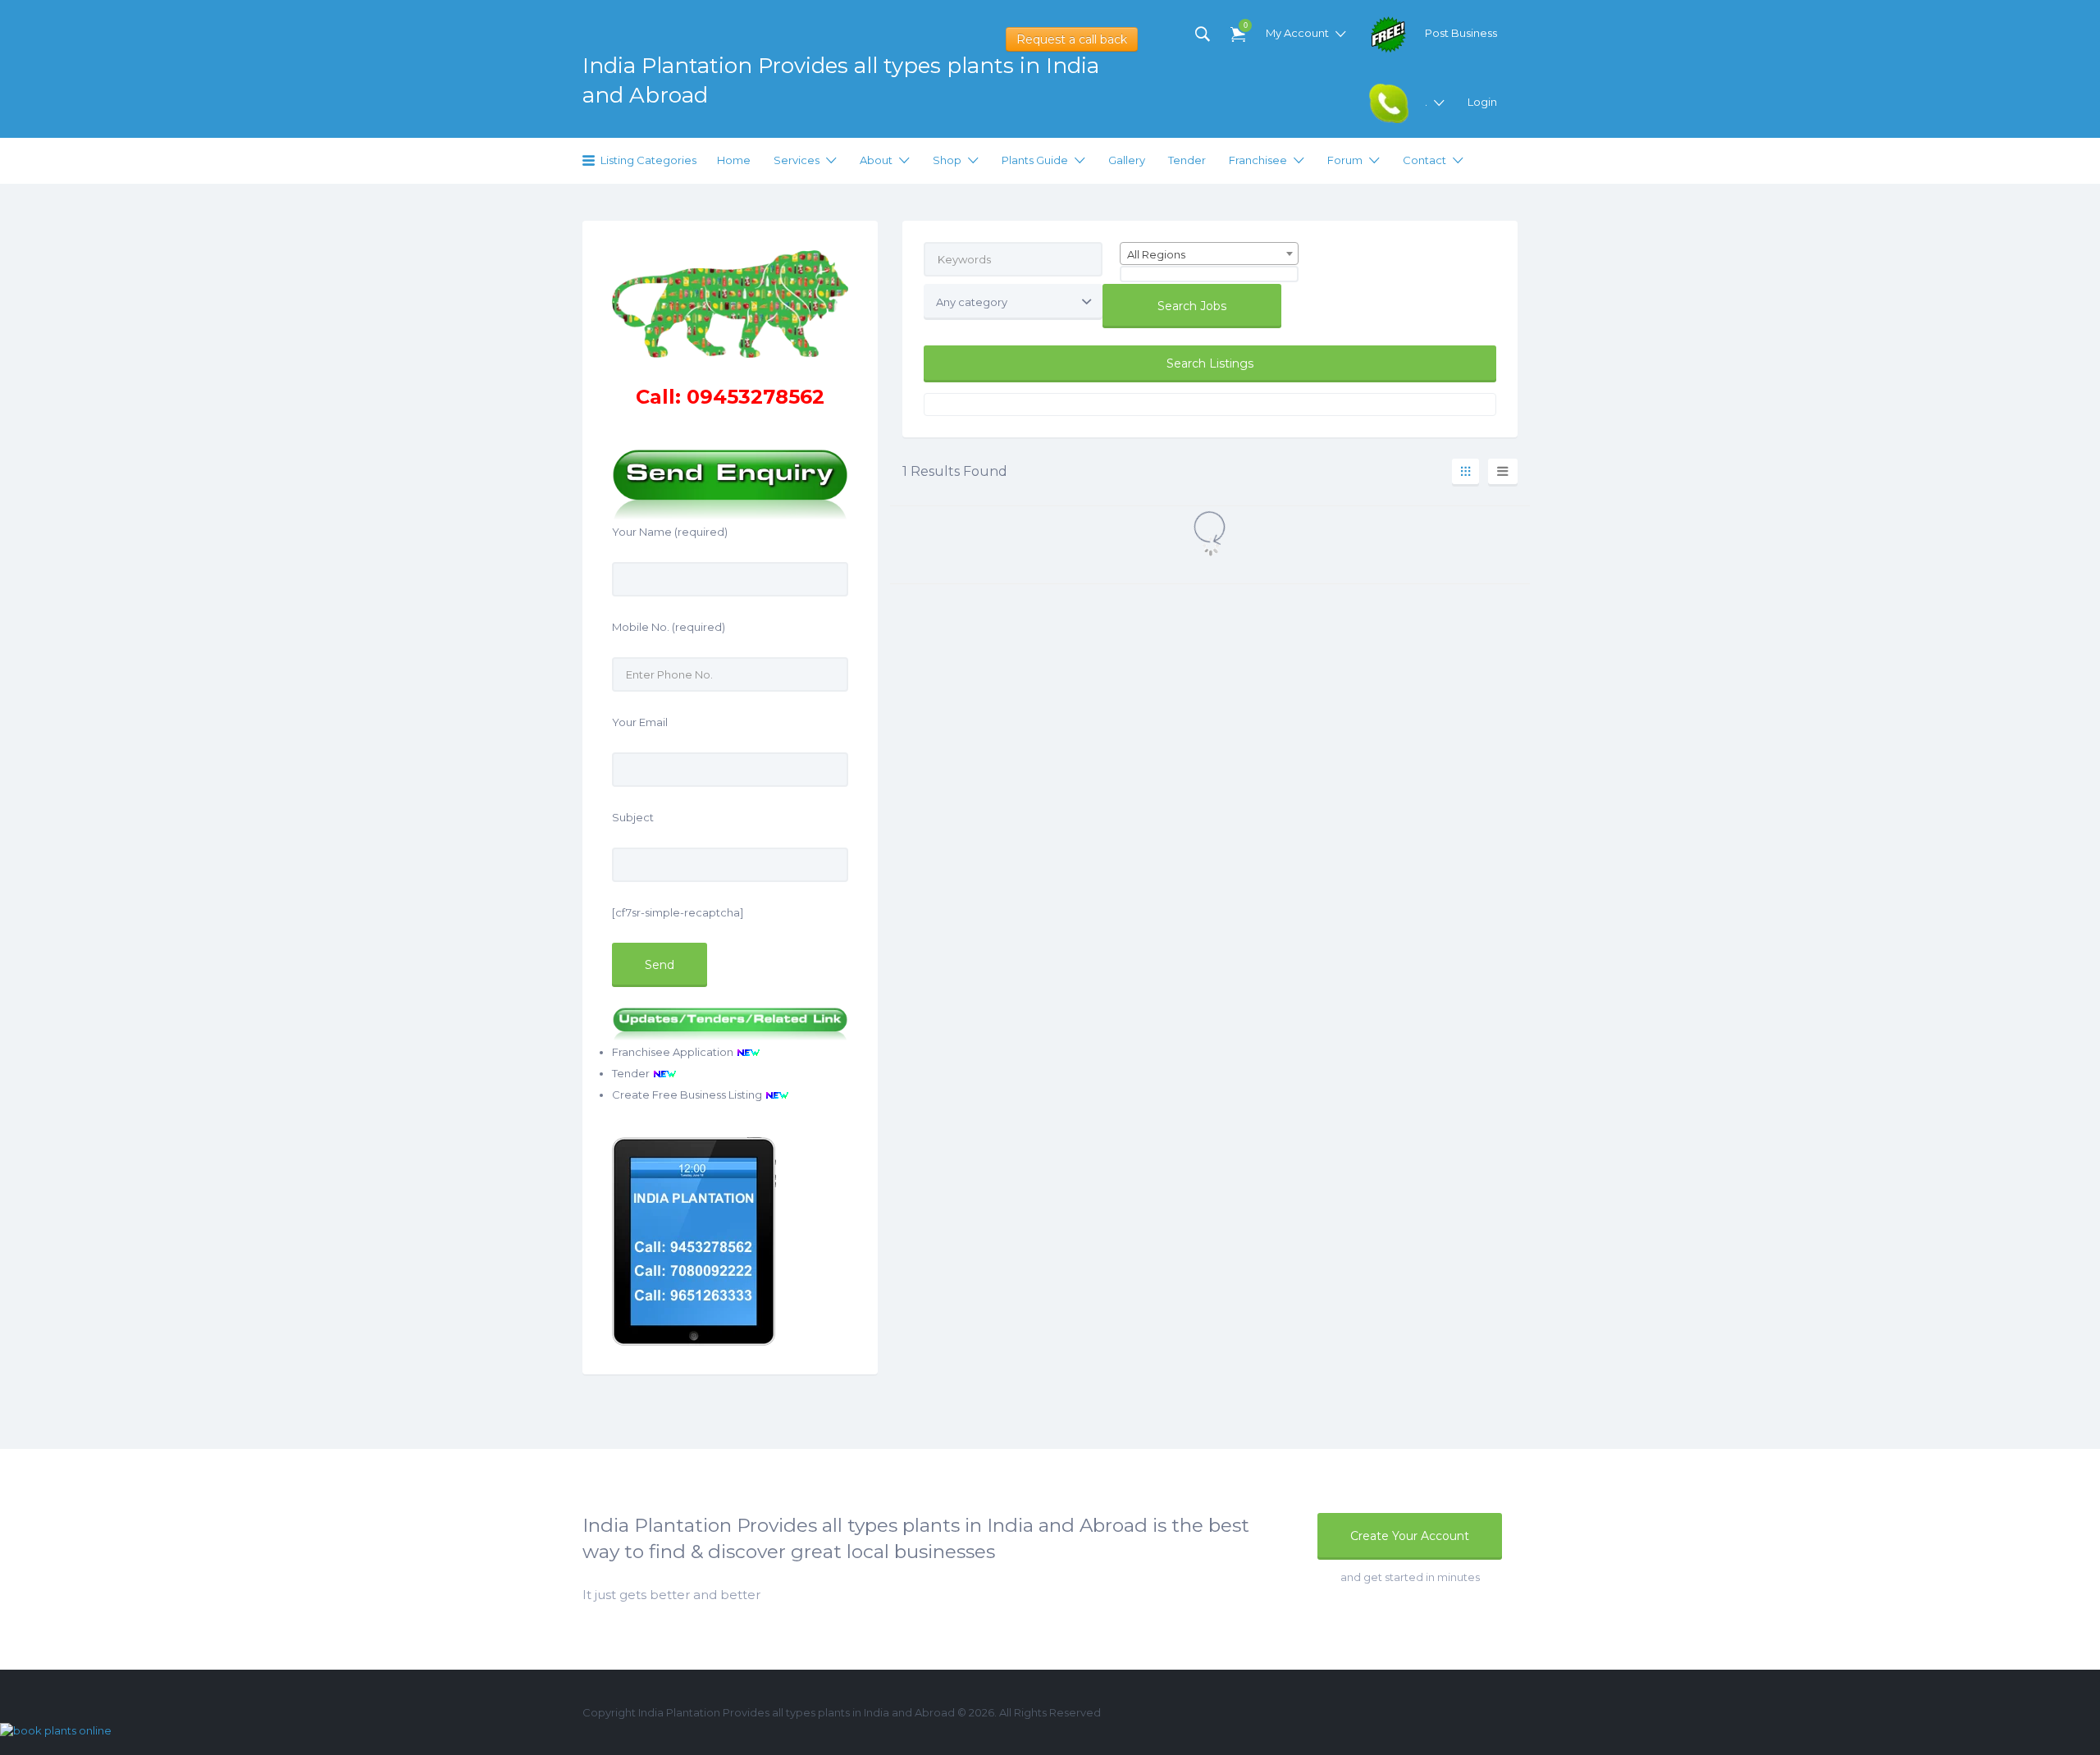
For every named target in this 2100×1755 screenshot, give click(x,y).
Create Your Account (1410, 1536)
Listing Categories (648, 160)
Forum (1345, 160)
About (876, 160)
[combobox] (1209, 254)
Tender (1187, 160)
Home (734, 160)
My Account (1297, 33)
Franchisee (1258, 160)
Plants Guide (1035, 160)
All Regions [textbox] (1156, 254)
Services (797, 160)
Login (1482, 102)
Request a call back (1072, 39)
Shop (947, 160)
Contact (1424, 160)
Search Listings (1210, 363)
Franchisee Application (674, 1052)
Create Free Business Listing (688, 1095)
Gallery (1127, 160)
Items (1244, 25)
